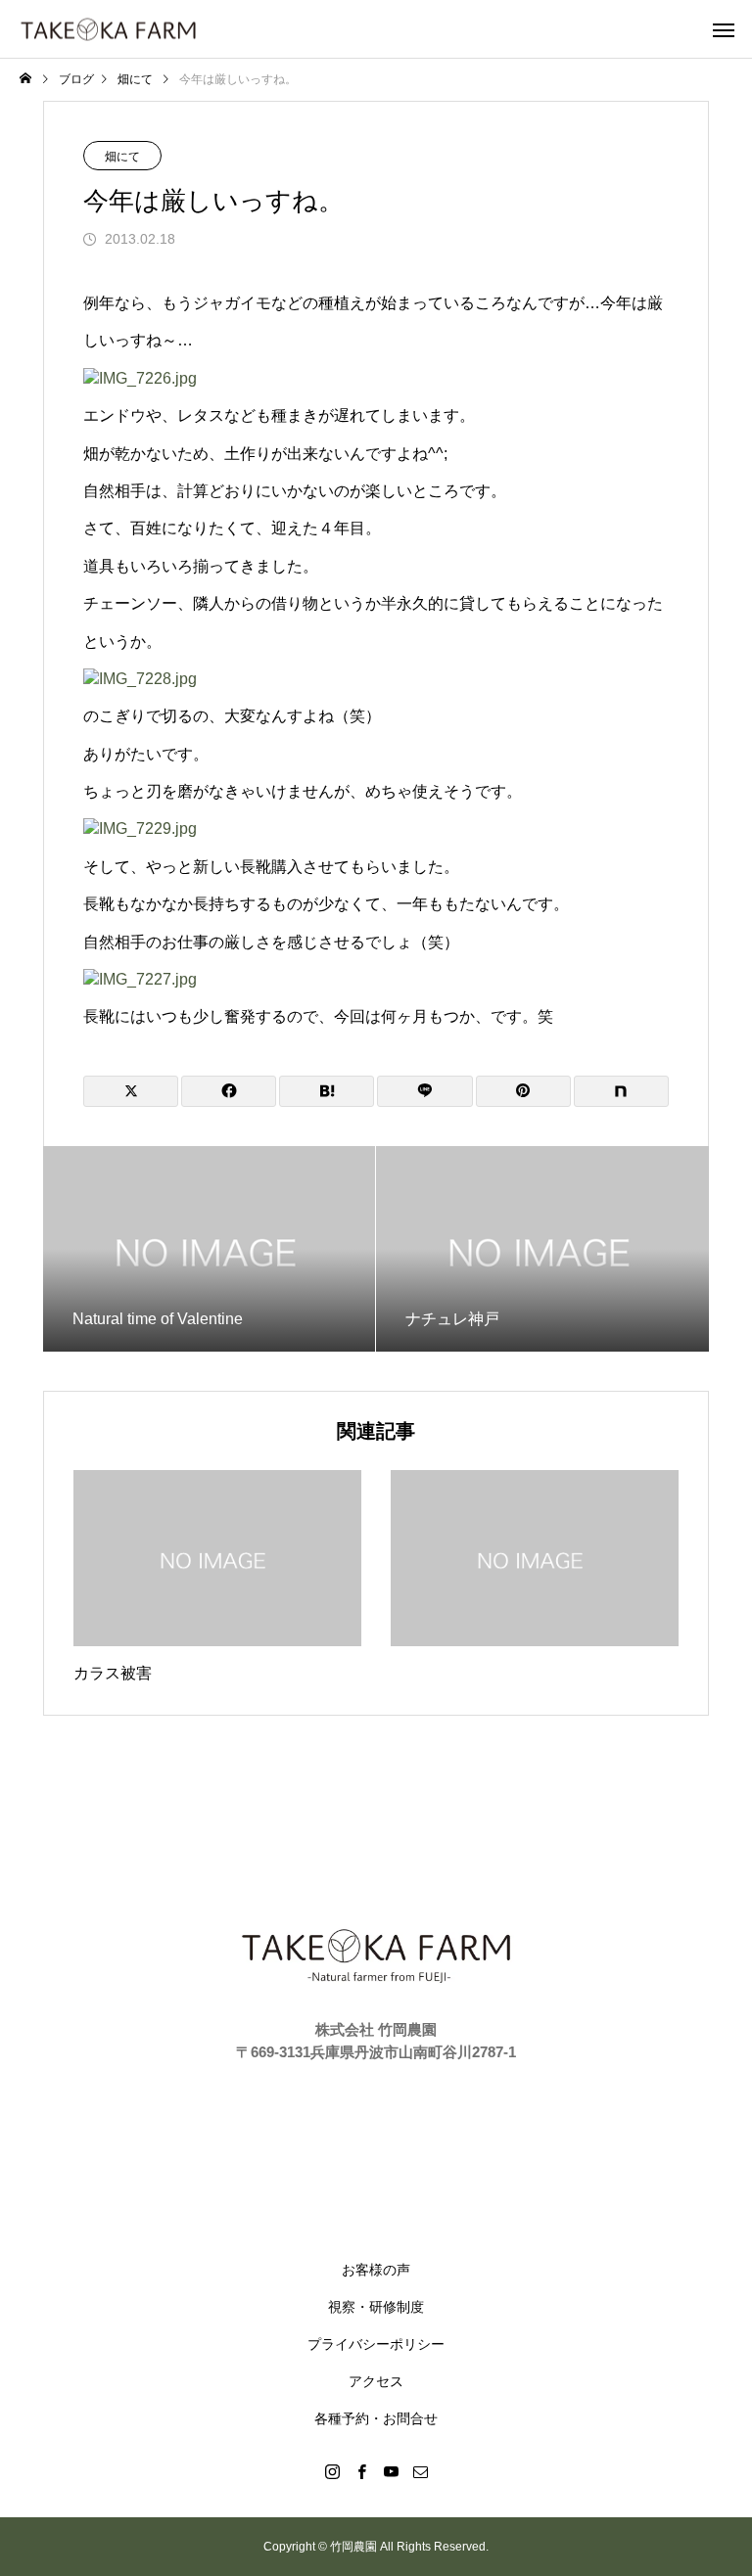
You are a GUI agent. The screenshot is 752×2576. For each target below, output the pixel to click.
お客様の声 (376, 2270)
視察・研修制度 (376, 2307)
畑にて (122, 157)
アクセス (376, 2381)
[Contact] (420, 2471)
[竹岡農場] (108, 29)
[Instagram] (332, 2471)
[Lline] (424, 1091)
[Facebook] (361, 2471)
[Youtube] (391, 2471)
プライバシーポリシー (376, 2344)
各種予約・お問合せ (376, 2418)
